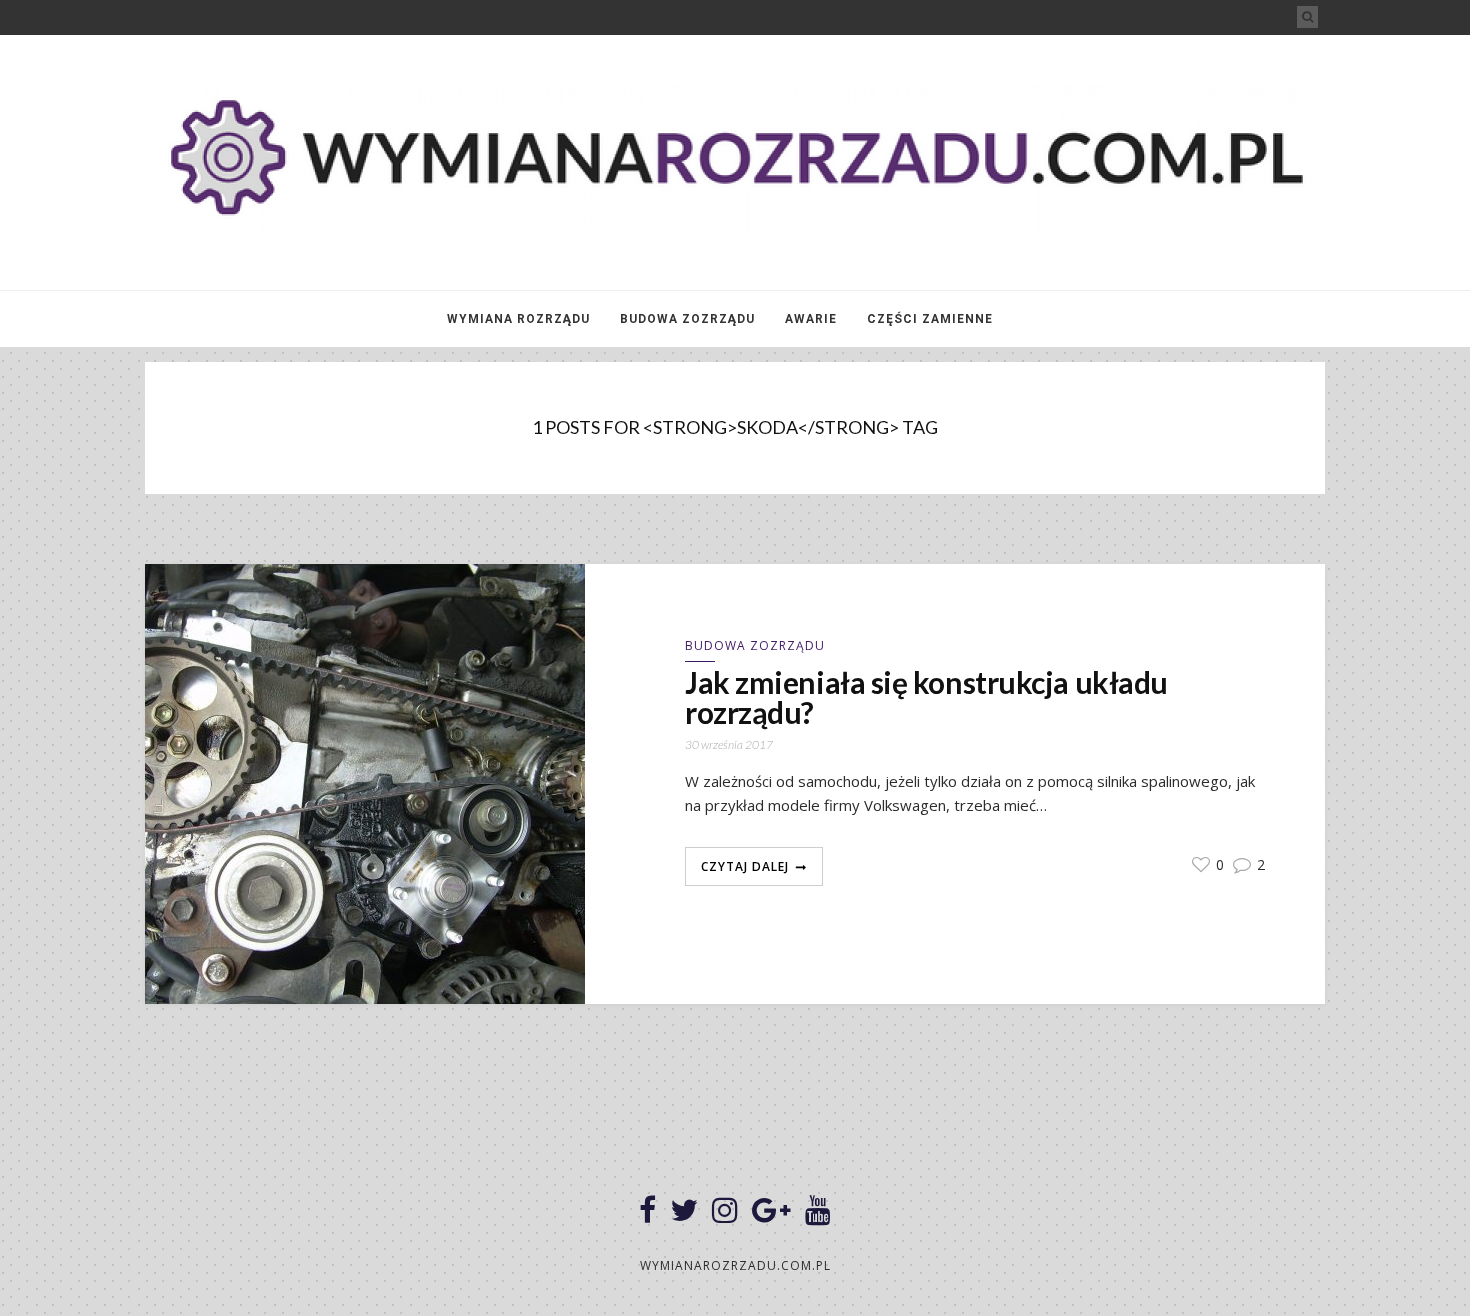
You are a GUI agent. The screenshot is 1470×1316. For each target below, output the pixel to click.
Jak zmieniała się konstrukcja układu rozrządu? (926, 697)
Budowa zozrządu (687, 319)
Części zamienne (930, 319)
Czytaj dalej (745, 866)
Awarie (811, 319)
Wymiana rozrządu (518, 319)
